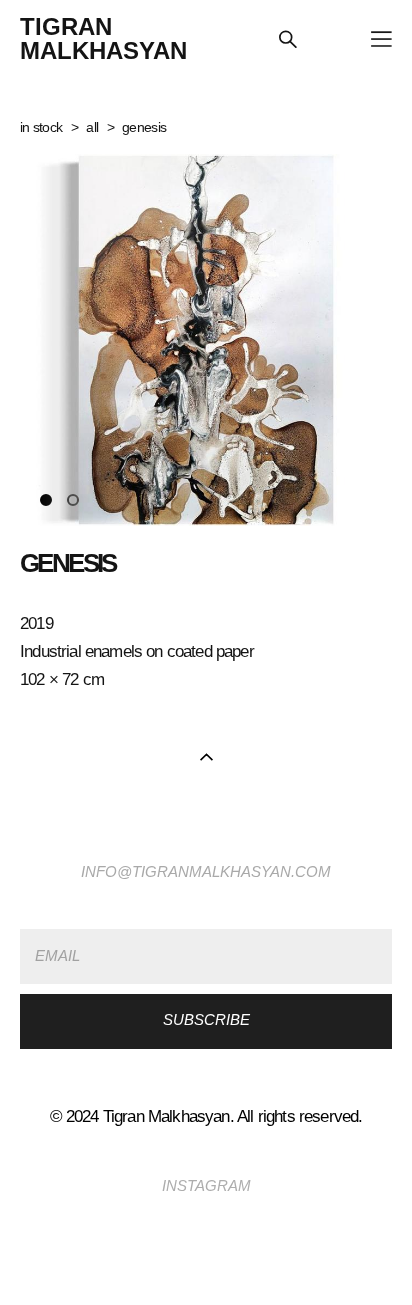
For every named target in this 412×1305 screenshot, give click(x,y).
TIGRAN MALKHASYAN (103, 39)
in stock (41, 127)
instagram (206, 1186)
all (92, 127)
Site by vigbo (206, 1258)
